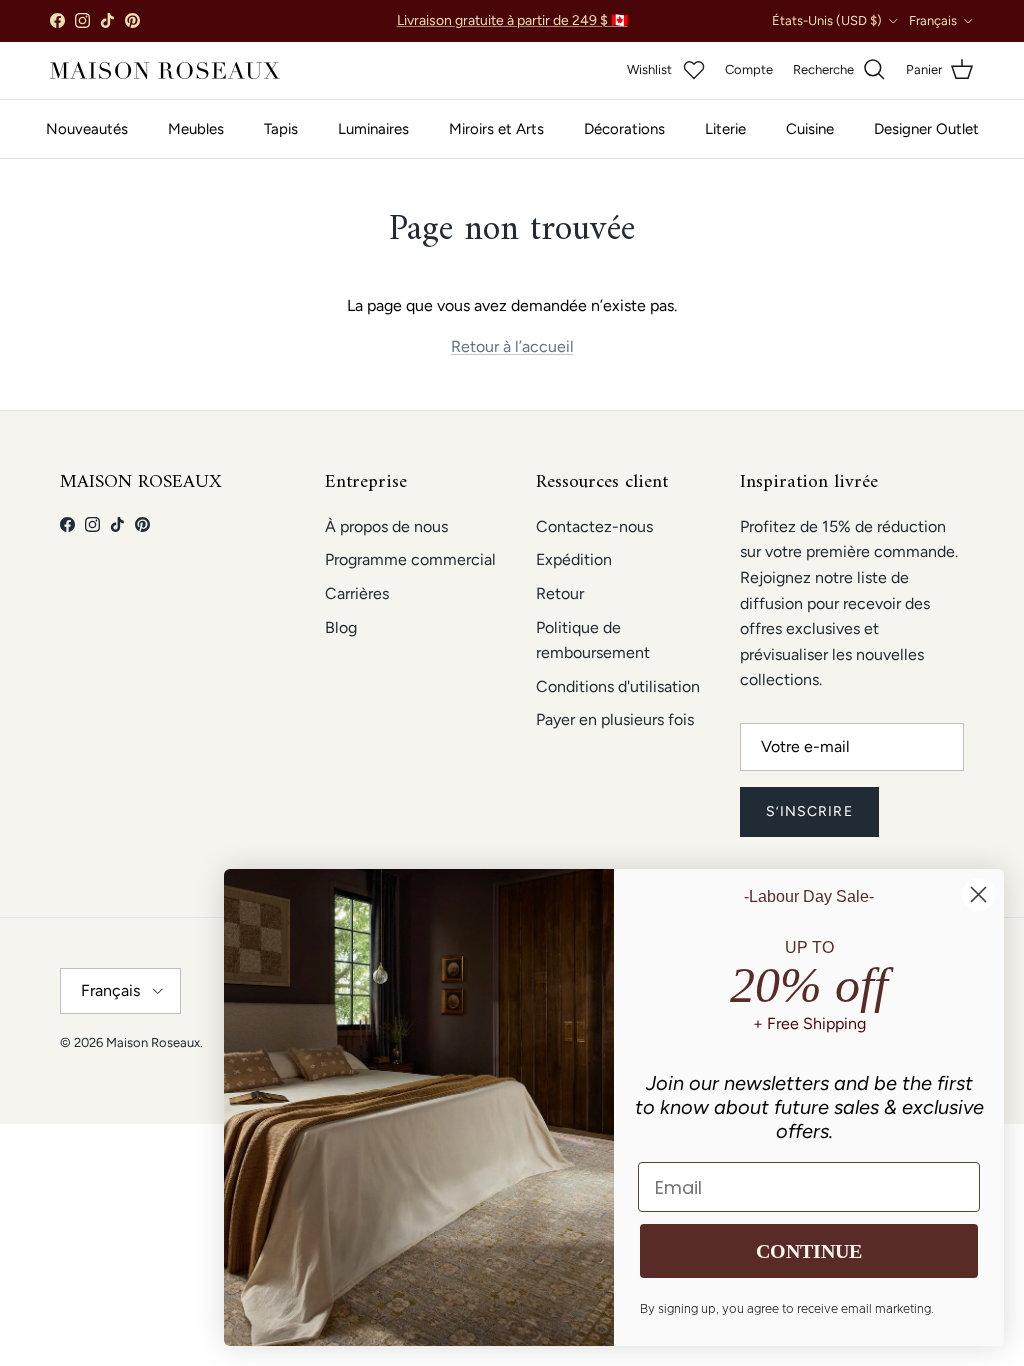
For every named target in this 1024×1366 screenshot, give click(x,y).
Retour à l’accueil (512, 346)
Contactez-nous (594, 526)
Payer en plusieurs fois (615, 719)
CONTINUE (809, 1251)
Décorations (624, 129)
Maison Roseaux (153, 1042)
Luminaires (373, 129)
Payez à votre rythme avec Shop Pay (512, 28)
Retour (560, 593)
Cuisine (810, 129)
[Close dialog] (978, 894)
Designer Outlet (926, 129)
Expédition (574, 559)
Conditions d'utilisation (618, 686)
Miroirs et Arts (496, 129)
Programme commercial (410, 559)
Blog (341, 627)
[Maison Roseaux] (165, 70)
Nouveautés (87, 129)
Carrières (357, 593)
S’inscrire (809, 811)
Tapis (281, 129)
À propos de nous (386, 526)
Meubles (196, 129)
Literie (725, 129)
